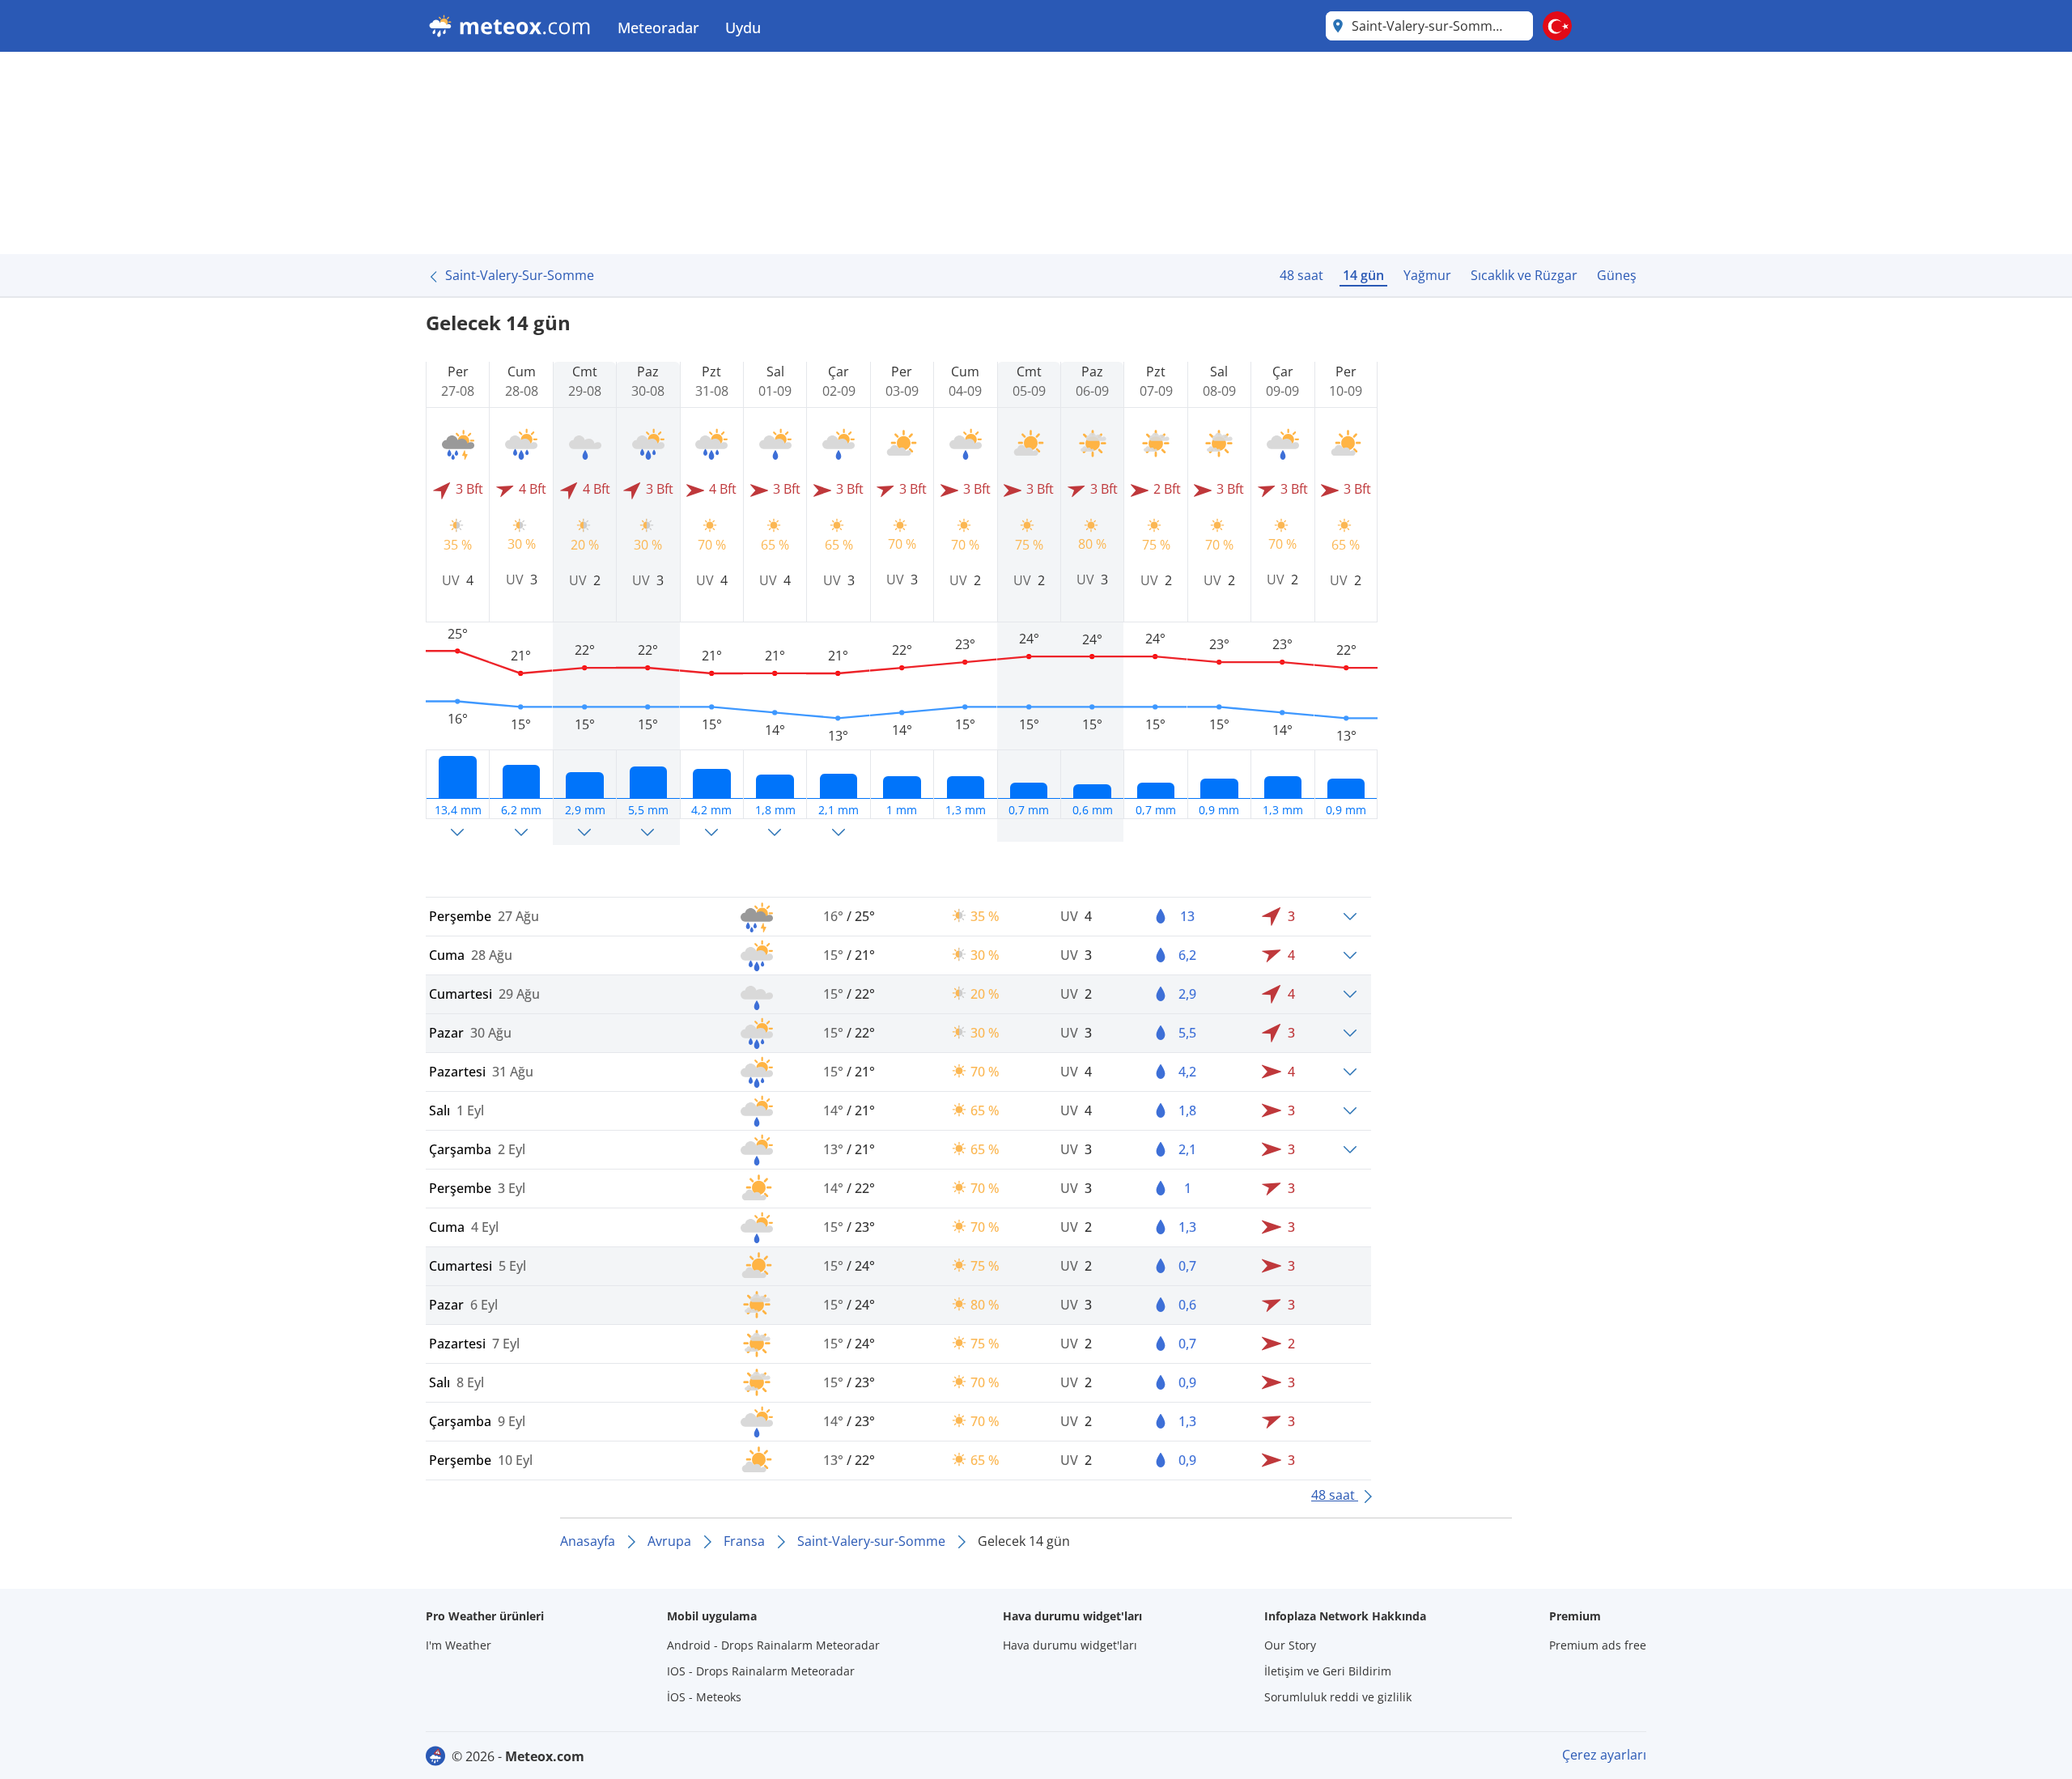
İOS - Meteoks (704, 1697)
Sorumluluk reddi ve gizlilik (1338, 1697)
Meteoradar (658, 28)
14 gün (1363, 275)
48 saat (1301, 275)
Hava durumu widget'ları (1070, 1645)
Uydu (743, 28)
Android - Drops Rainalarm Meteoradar (773, 1645)
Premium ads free (1598, 1645)
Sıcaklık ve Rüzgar (1524, 275)
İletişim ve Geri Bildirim (1328, 1671)
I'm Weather (459, 1645)
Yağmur (1427, 275)
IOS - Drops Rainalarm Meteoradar (761, 1671)
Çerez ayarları (1604, 1755)
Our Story (1290, 1645)
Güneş (1617, 275)
